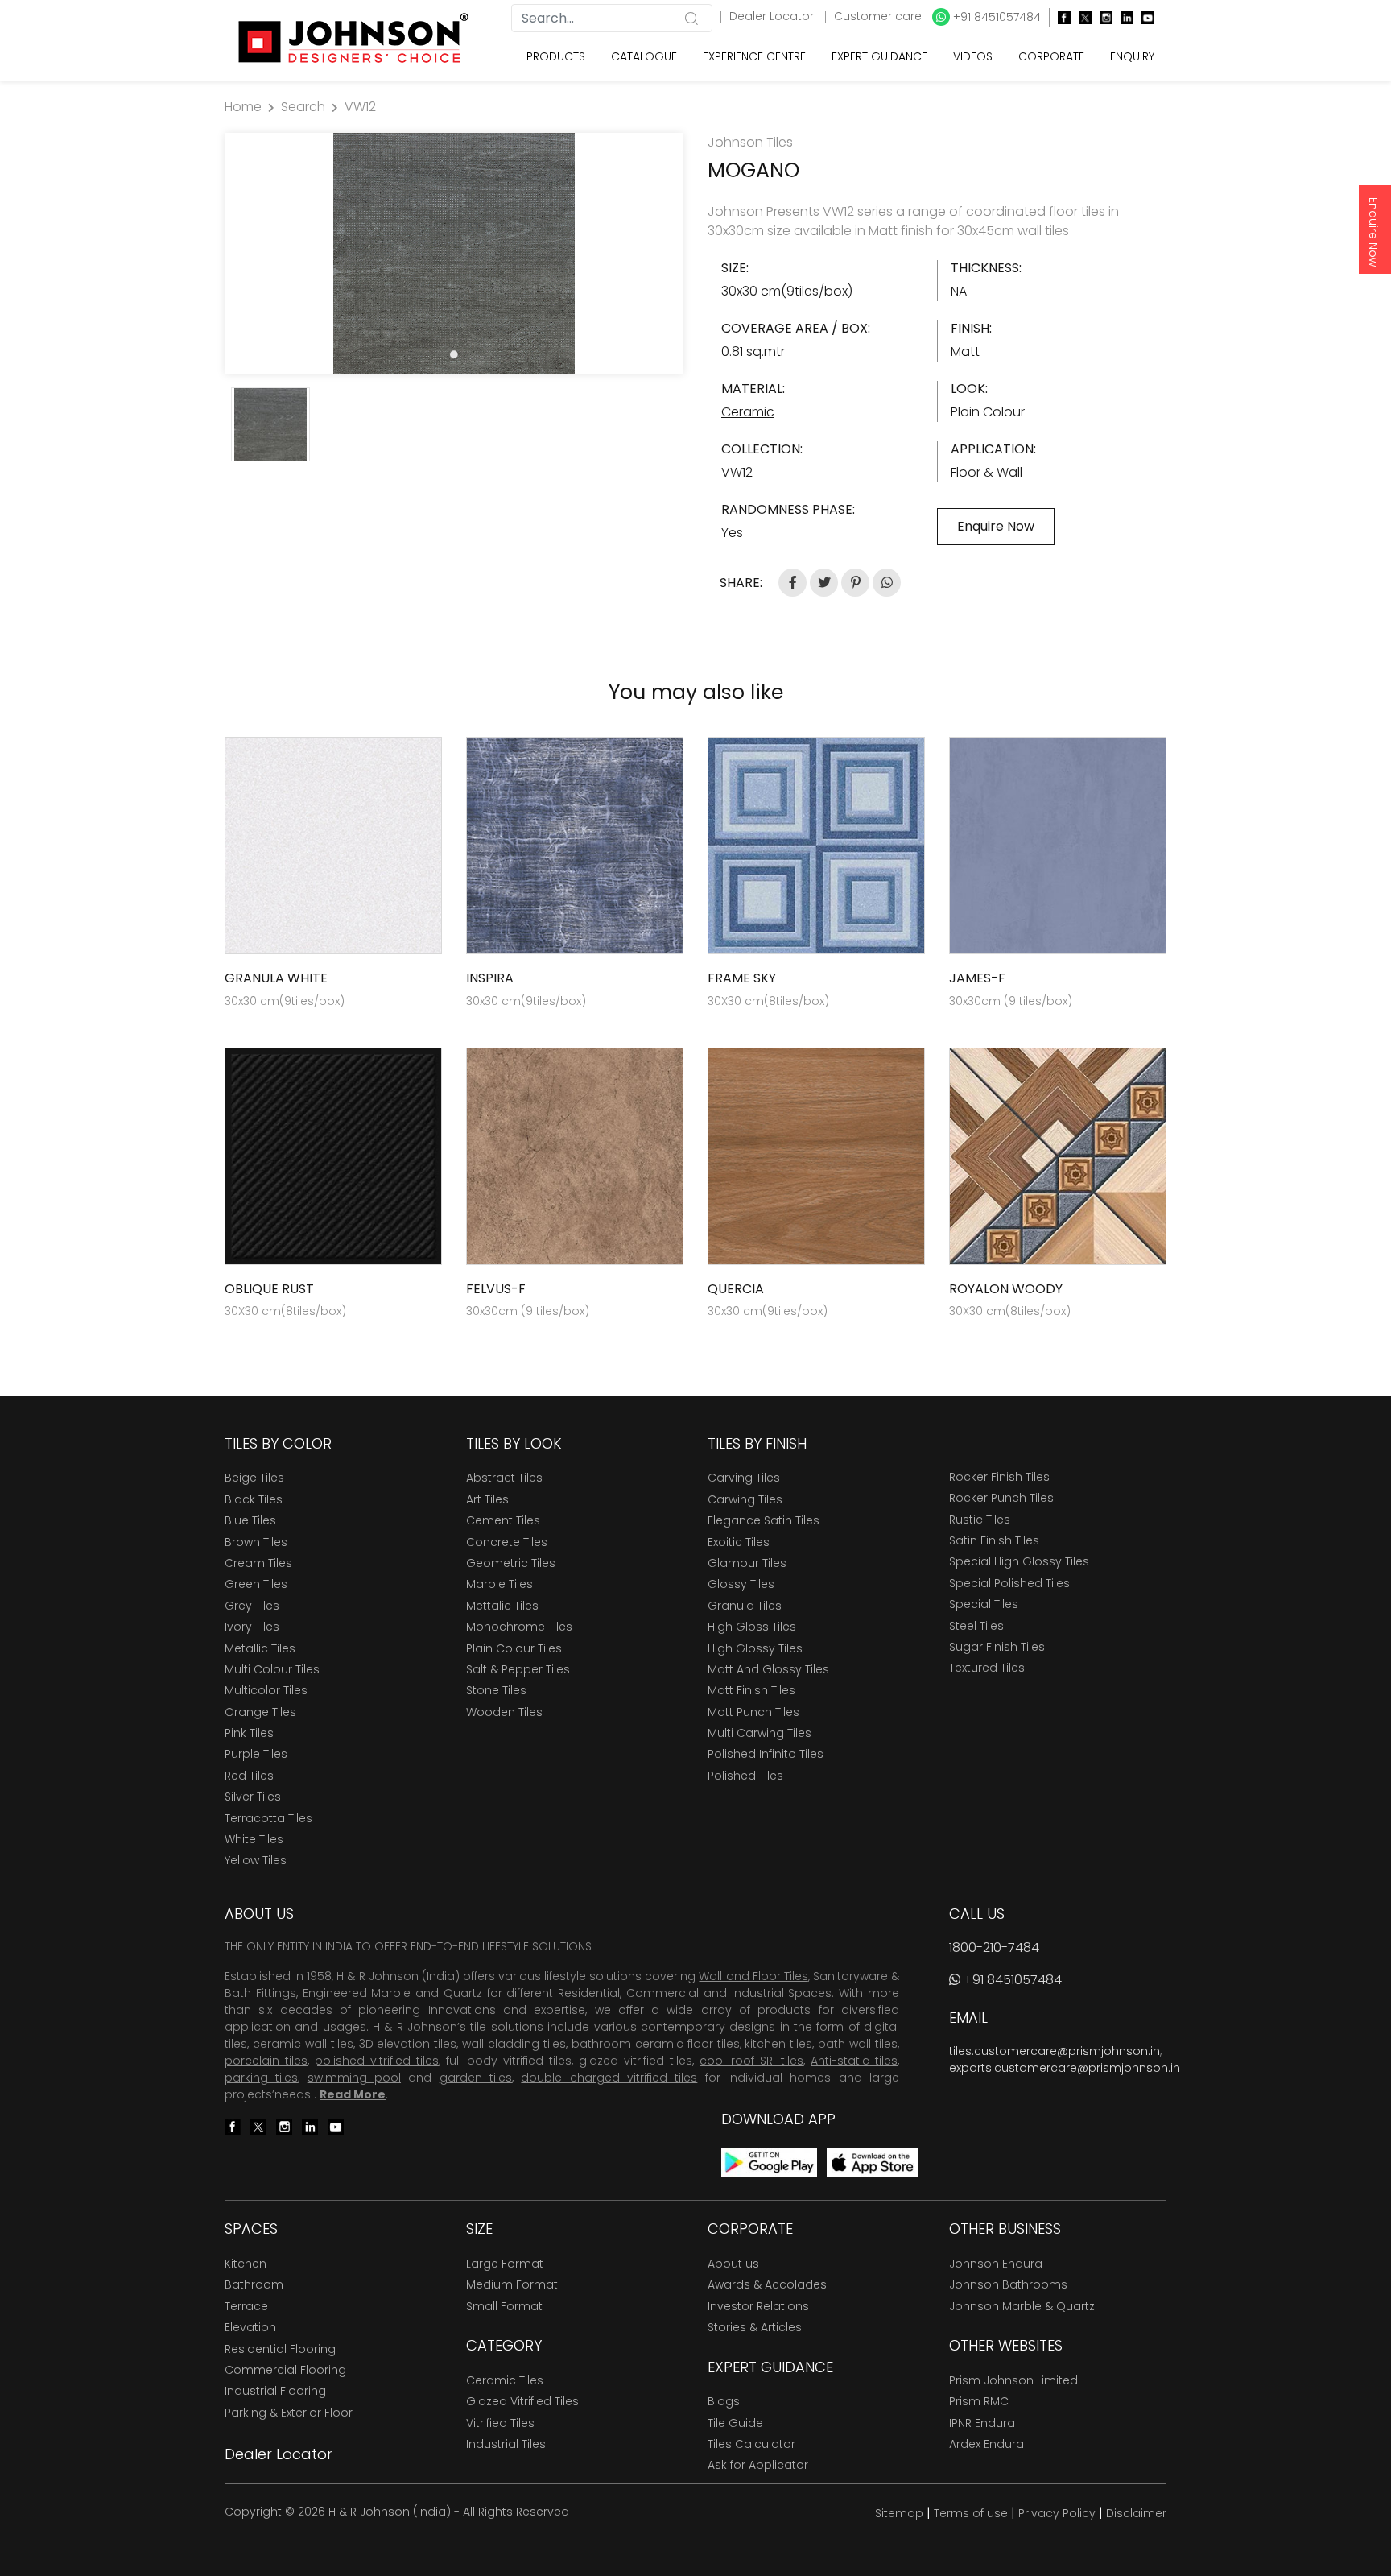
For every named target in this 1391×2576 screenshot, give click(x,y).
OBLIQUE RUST (269, 1289)
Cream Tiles (258, 1563)
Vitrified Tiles (500, 2423)
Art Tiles (487, 1499)
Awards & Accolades (767, 2284)
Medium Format (512, 2284)
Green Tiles (256, 1584)
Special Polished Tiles (1009, 1583)
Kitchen (246, 2264)
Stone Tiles (496, 1690)
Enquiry (1132, 56)
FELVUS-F (496, 1289)
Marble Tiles (499, 1584)
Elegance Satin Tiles (764, 1520)
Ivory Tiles (252, 1627)
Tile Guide (735, 2423)
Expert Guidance (879, 56)
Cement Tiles (503, 1520)
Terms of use (971, 2513)
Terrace (246, 2306)
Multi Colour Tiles (272, 1669)
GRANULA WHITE (276, 978)
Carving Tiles (744, 1478)
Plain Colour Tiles (514, 1648)
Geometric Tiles (511, 1563)
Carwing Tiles (745, 1499)
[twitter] (1081, 17)
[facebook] (1060, 17)
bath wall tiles (858, 2044)
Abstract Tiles (504, 1478)
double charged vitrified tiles (609, 2078)
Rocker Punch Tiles (1001, 1498)
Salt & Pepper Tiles (518, 1669)
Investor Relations (758, 2306)
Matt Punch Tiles (753, 1712)
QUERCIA (736, 1289)
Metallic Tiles (260, 1648)
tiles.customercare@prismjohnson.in (1055, 2051)
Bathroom (254, 2284)
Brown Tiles (256, 1542)
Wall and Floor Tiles (753, 1976)
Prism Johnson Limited (1013, 2380)
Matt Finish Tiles (751, 1690)
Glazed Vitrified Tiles (522, 2401)
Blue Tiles (250, 1520)
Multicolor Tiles (266, 1690)
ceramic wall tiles (303, 2044)
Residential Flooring (280, 2349)
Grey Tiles (252, 1606)
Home (243, 107)
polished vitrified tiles (377, 2061)
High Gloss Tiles (752, 1627)
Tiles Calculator (751, 2444)
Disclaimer (1136, 2513)
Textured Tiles (987, 1668)
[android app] (769, 2162)
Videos (973, 56)
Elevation (250, 2327)
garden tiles (476, 2078)
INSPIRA (490, 978)
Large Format (505, 2264)
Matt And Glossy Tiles (768, 1669)
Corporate (1051, 56)
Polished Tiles (745, 1776)
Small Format (504, 2306)
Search (303, 107)
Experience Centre (754, 56)
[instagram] (1102, 17)
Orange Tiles (260, 1712)
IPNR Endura (982, 2423)
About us (733, 2264)
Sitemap (899, 2513)
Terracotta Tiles (268, 1818)
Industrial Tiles (506, 2444)
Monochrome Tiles (519, 1627)
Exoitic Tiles (739, 1542)
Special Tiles (984, 1604)
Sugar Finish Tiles (997, 1647)
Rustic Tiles (980, 1520)
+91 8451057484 (995, 17)
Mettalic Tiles (502, 1606)
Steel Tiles (976, 1626)
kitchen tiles (778, 2044)
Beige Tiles (254, 1478)
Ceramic (748, 412)
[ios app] (873, 2162)
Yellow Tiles (256, 1860)
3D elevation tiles (408, 2044)
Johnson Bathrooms (1008, 2284)
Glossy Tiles (741, 1584)
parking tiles (261, 2078)
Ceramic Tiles (505, 2380)
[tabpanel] (454, 254)
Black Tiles (254, 1499)
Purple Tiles (256, 1754)
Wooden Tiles (504, 1712)
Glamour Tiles (747, 1563)
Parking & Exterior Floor (289, 2413)
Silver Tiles (253, 1797)
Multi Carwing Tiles (759, 1733)
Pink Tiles (249, 1733)
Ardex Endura (986, 2444)
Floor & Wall (986, 472)
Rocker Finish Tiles (999, 1477)
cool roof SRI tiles (751, 2061)
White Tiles (254, 1839)
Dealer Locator (773, 16)
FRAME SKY (742, 978)
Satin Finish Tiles (994, 1540)
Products (556, 56)
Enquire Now (1373, 232)
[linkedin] (1123, 17)
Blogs (724, 2401)
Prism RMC (979, 2401)
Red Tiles (249, 1776)
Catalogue (644, 56)
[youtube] (1144, 17)
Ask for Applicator (758, 2465)
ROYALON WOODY (1006, 1289)
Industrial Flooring (275, 2391)
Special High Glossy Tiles (1019, 1561)
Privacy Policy (1057, 2513)
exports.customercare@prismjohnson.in (1065, 2068)
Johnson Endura (996, 2264)
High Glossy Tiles (755, 1648)
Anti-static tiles (854, 2061)
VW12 (360, 107)
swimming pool (354, 2078)
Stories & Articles (755, 2327)
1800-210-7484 (994, 1948)
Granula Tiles (745, 1606)
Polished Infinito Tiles (766, 1754)
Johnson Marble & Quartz (1022, 2306)
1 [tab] (454, 354)
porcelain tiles (266, 2061)
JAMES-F (977, 978)
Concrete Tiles (507, 1542)
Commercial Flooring (285, 2370)
